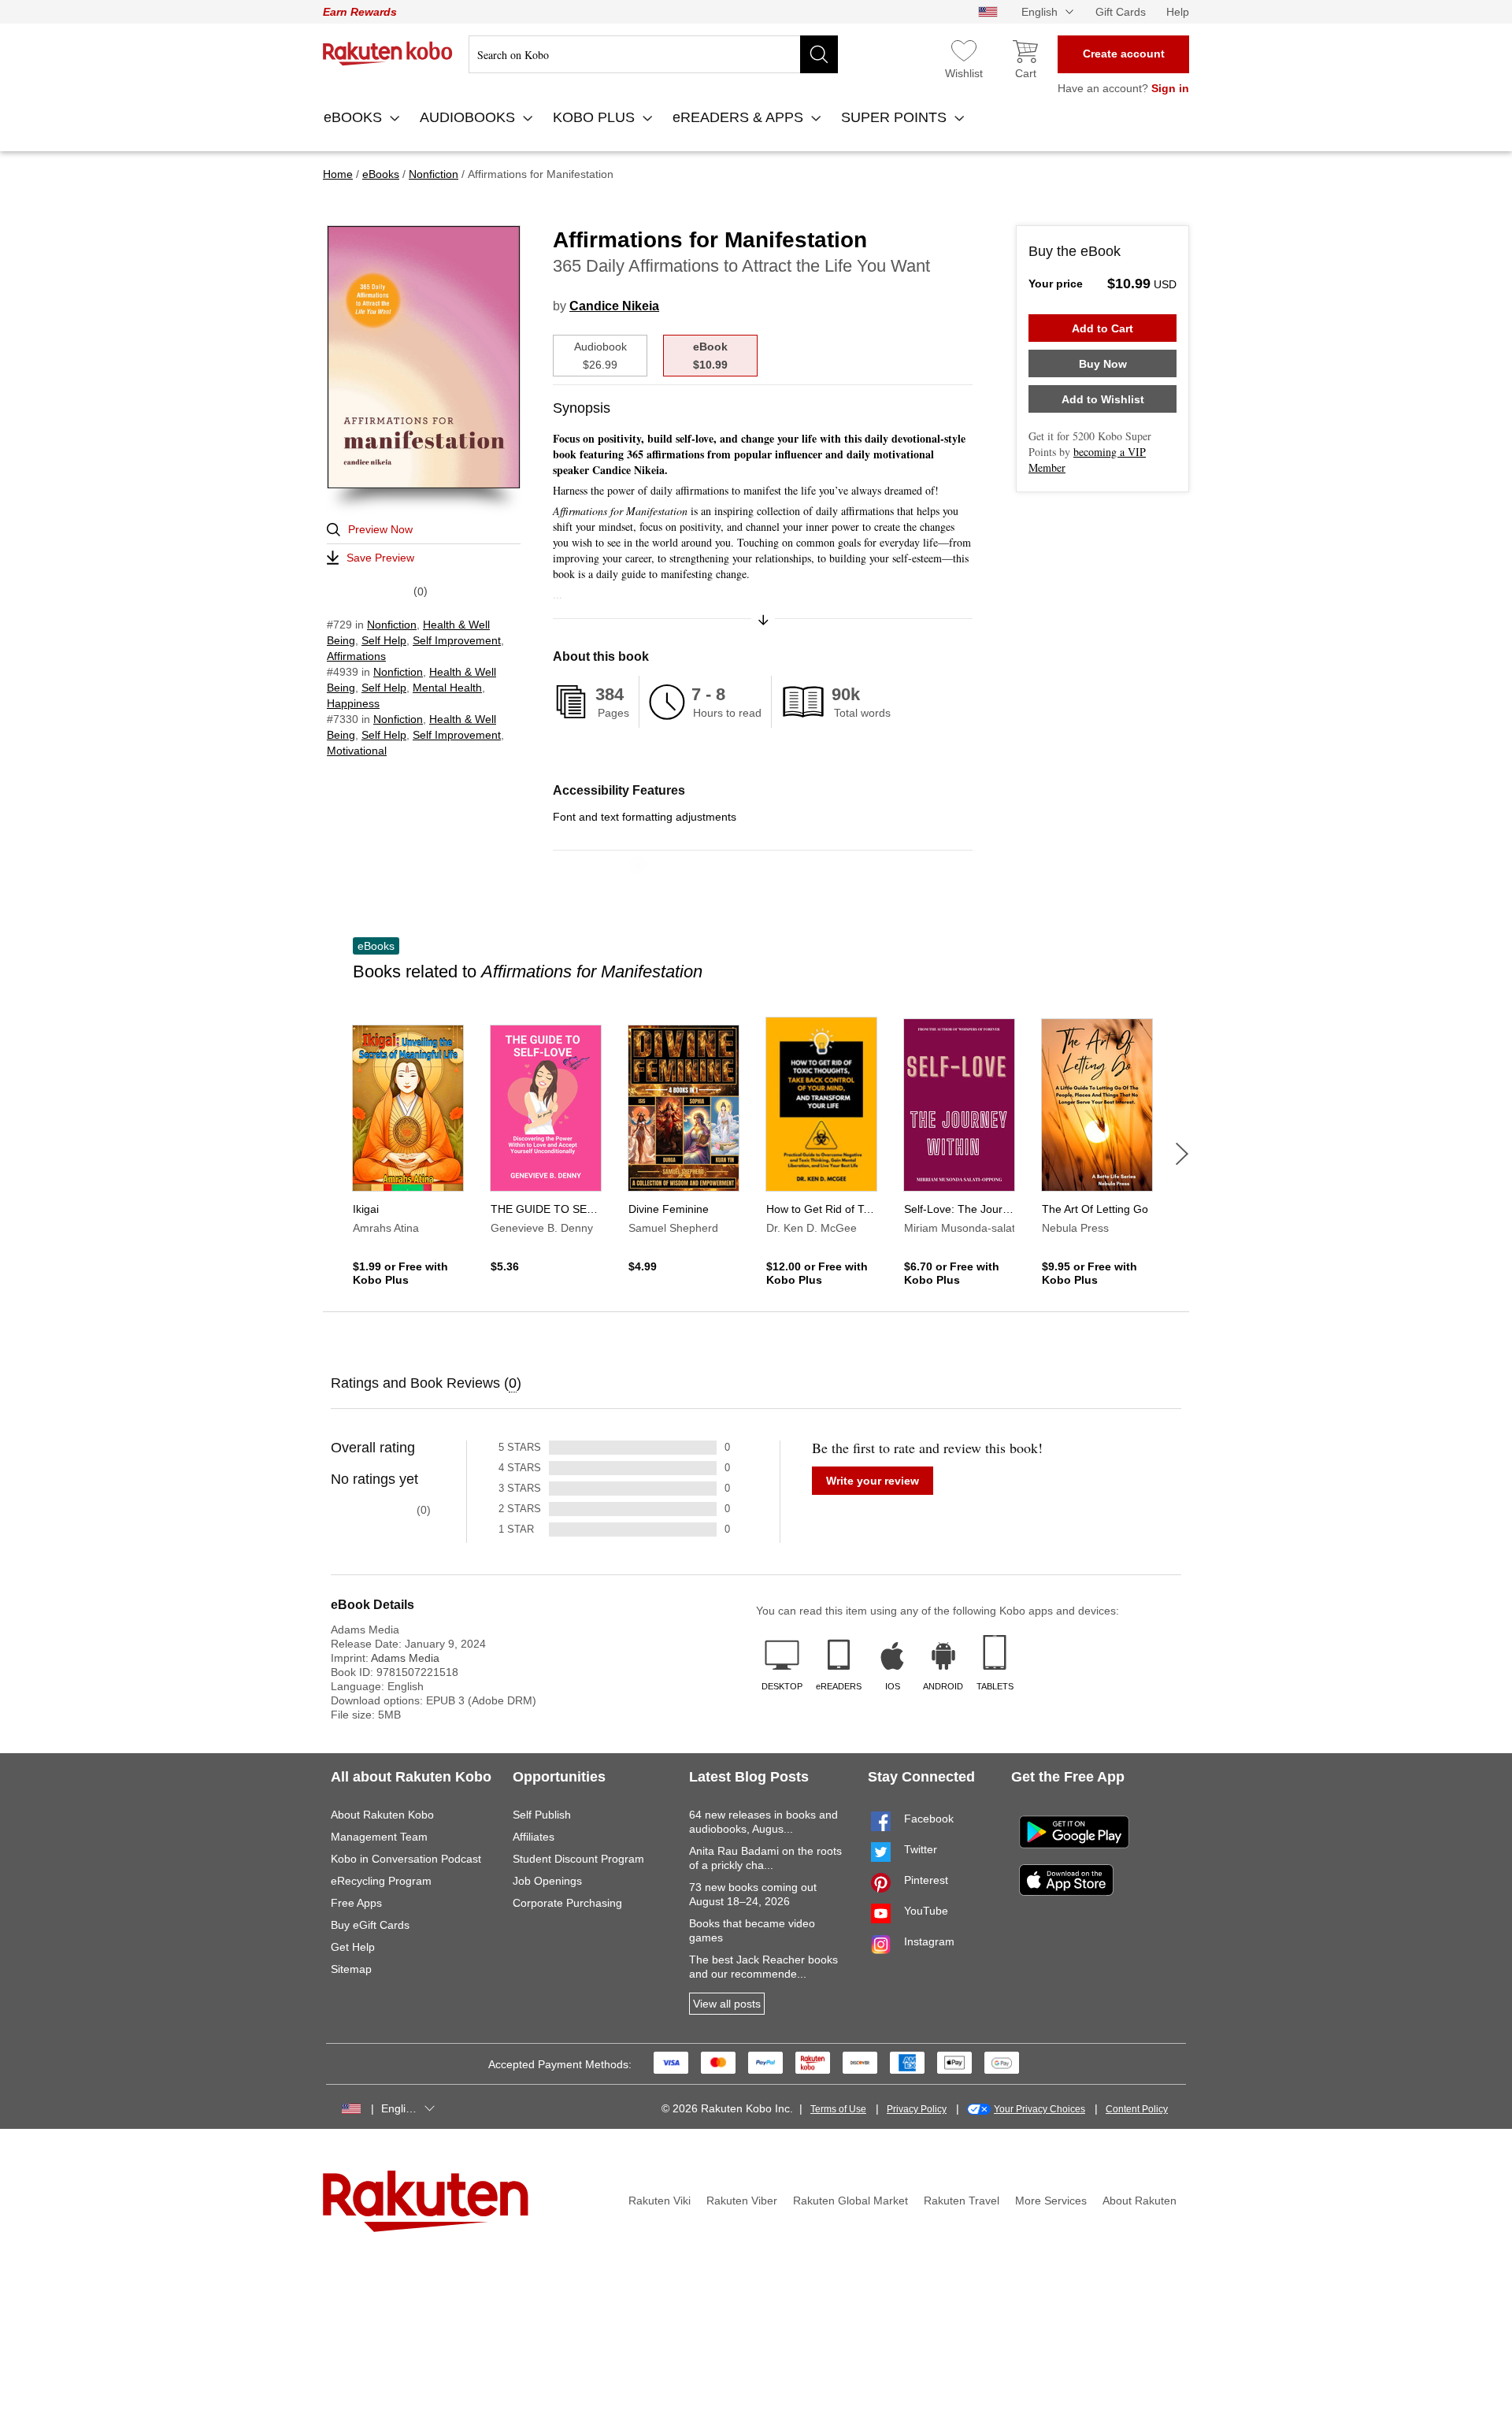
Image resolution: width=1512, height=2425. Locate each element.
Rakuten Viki (660, 2201)
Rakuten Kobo (388, 54)
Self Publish (542, 1815)
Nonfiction (392, 625)
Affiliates (534, 1837)
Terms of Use (838, 2109)
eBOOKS (355, 117)
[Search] (819, 54)
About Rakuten (1140, 2201)
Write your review (873, 1481)
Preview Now (380, 529)
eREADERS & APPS (740, 117)
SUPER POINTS (896, 117)
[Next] (1182, 1154)
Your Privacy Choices (1039, 2109)
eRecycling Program (381, 1881)
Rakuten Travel (962, 2201)
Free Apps (356, 1903)
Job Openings (547, 1881)
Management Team (379, 1837)
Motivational (357, 751)
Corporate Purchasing (567, 1903)
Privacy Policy (917, 2109)
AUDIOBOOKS (469, 117)
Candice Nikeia (614, 306)
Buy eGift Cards (370, 1925)
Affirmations (356, 656)
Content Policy (1137, 2109)
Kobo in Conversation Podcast (406, 1859)
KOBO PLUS (596, 117)
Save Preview (380, 558)
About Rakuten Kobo (382, 1815)
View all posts (727, 2004)
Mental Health (447, 688)
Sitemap (351, 1969)
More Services (1051, 2201)
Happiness (353, 703)
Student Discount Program (578, 1859)
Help (1178, 12)
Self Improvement (457, 640)
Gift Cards (1121, 12)
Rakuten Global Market (850, 2201)
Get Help (353, 1947)
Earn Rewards (360, 12)
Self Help (384, 640)
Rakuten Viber (742, 2201)
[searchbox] (653, 54)
